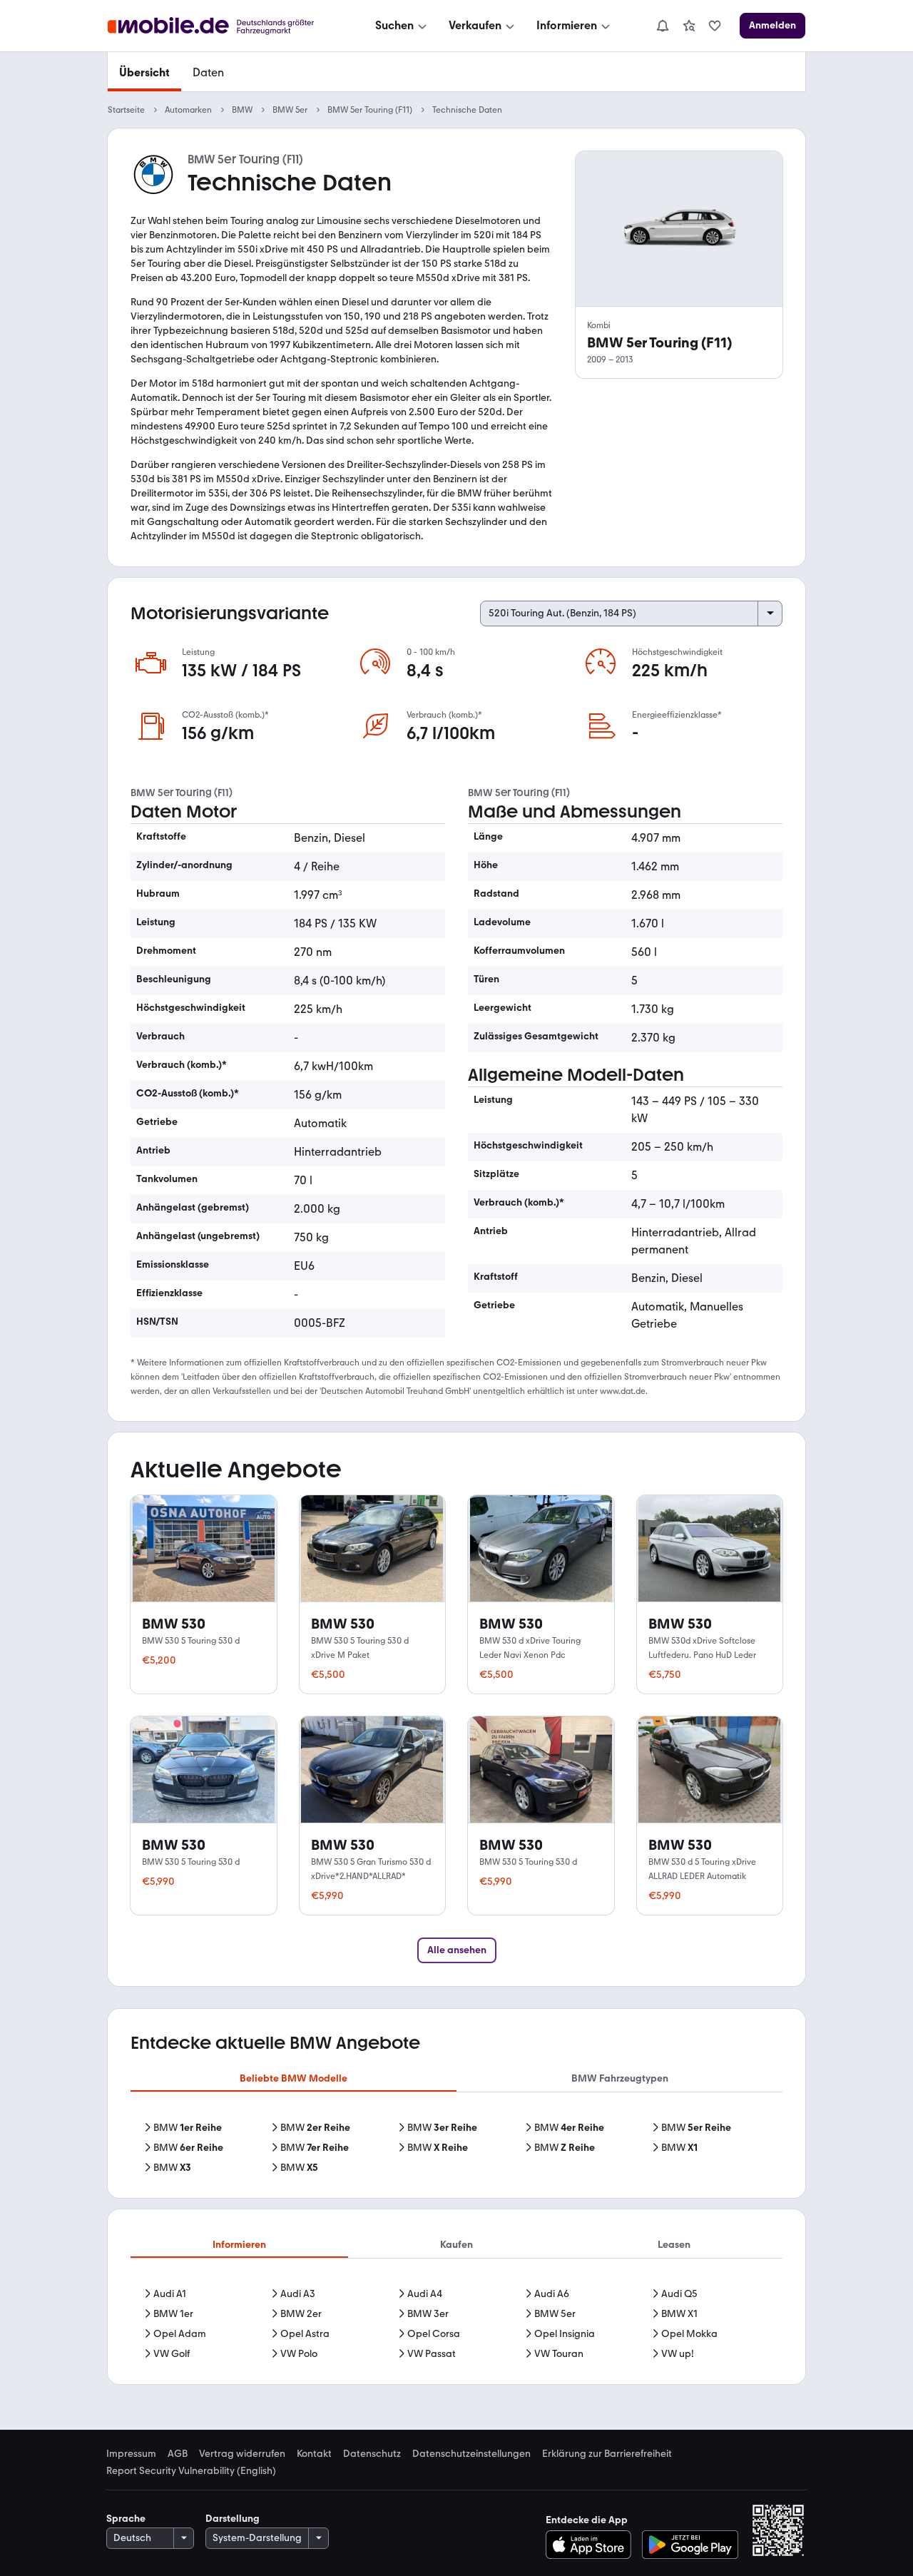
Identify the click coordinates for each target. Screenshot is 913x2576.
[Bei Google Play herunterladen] (690, 2545)
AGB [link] (178, 2454)
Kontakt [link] (314, 2454)
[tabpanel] (456, 2148)
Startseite (126, 110)
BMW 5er (290, 110)
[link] (689, 26)
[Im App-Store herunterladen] (592, 2545)
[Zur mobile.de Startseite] (224, 26)
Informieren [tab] (239, 2245)
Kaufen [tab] (456, 2245)
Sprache (126, 2519)
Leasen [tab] (674, 2245)
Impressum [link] (131, 2454)
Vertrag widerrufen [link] (242, 2454)
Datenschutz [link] (372, 2454)
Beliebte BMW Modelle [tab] (294, 2078)
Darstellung (233, 2519)
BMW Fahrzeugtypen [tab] (620, 2078)
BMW (242, 110)
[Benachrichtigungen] (662, 26)
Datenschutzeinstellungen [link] (471, 2454)
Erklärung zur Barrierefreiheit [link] (607, 2454)
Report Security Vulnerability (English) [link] (191, 2471)
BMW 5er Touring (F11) (370, 110)
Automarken (188, 110)
